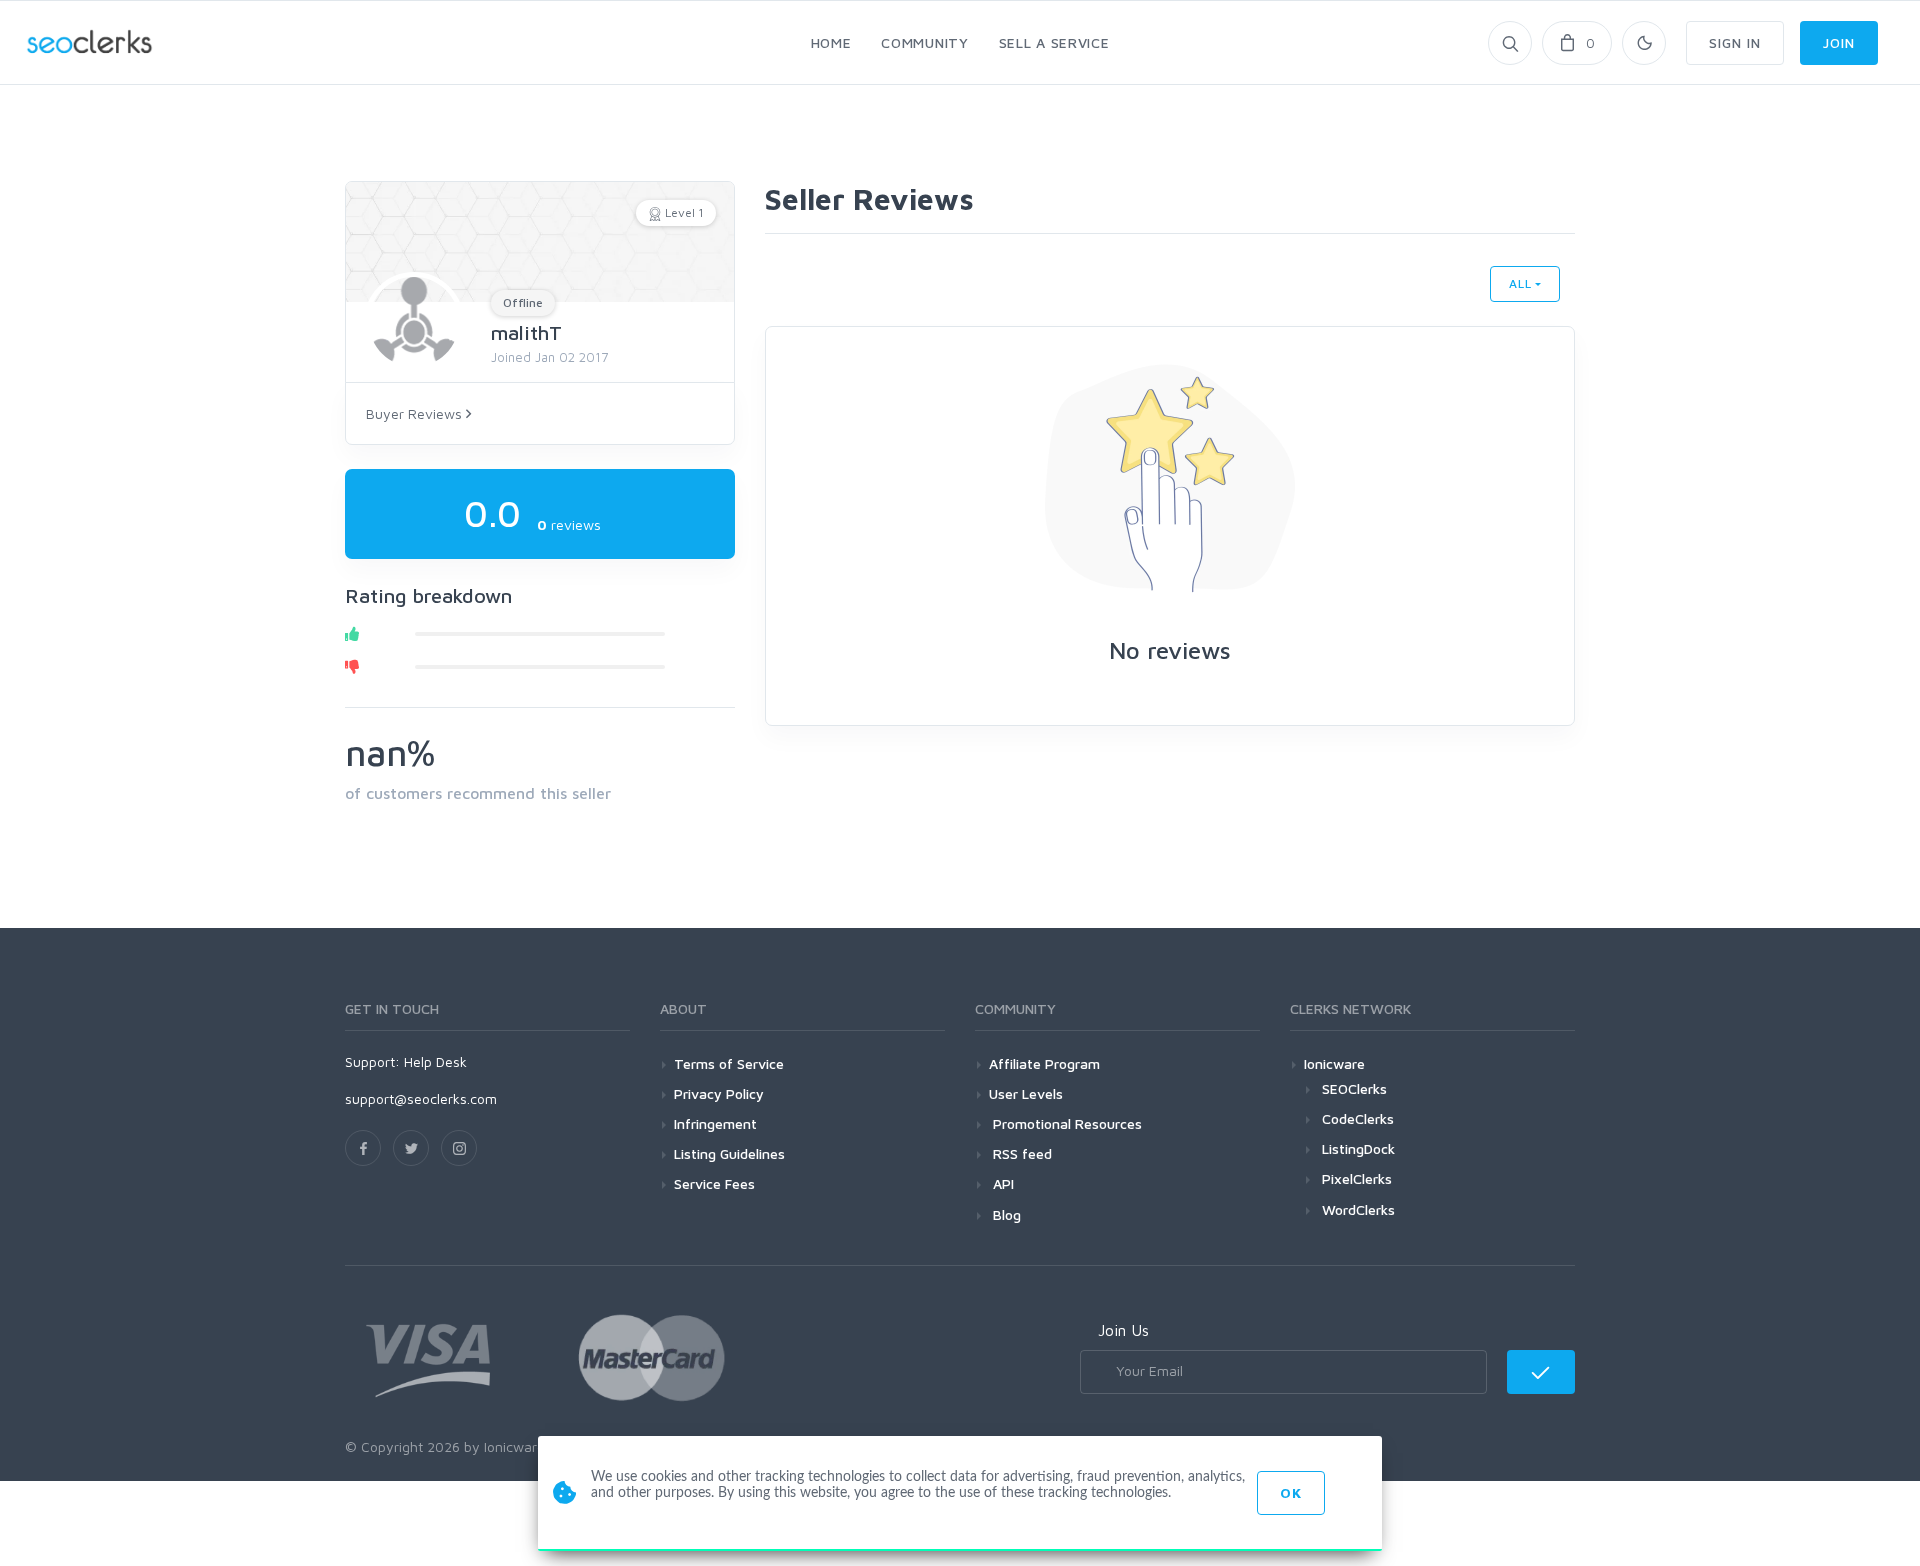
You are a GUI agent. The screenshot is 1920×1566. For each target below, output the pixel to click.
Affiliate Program (1044, 1063)
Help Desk (435, 1061)
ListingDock (1358, 1148)
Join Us (1123, 1330)
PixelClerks (1357, 1178)
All (1520, 283)
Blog (1005, 1214)
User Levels (1026, 1093)
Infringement (715, 1123)
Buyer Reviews (416, 413)
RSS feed (1020, 1153)
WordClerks (1358, 1209)
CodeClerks (1358, 1118)
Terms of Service (729, 1063)
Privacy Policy (719, 1093)
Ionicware (1334, 1063)
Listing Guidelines (729, 1153)
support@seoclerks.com (421, 1098)
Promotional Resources (1065, 1123)
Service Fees (714, 1183)
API (1001, 1183)
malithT (526, 332)
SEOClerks (1354, 1088)
